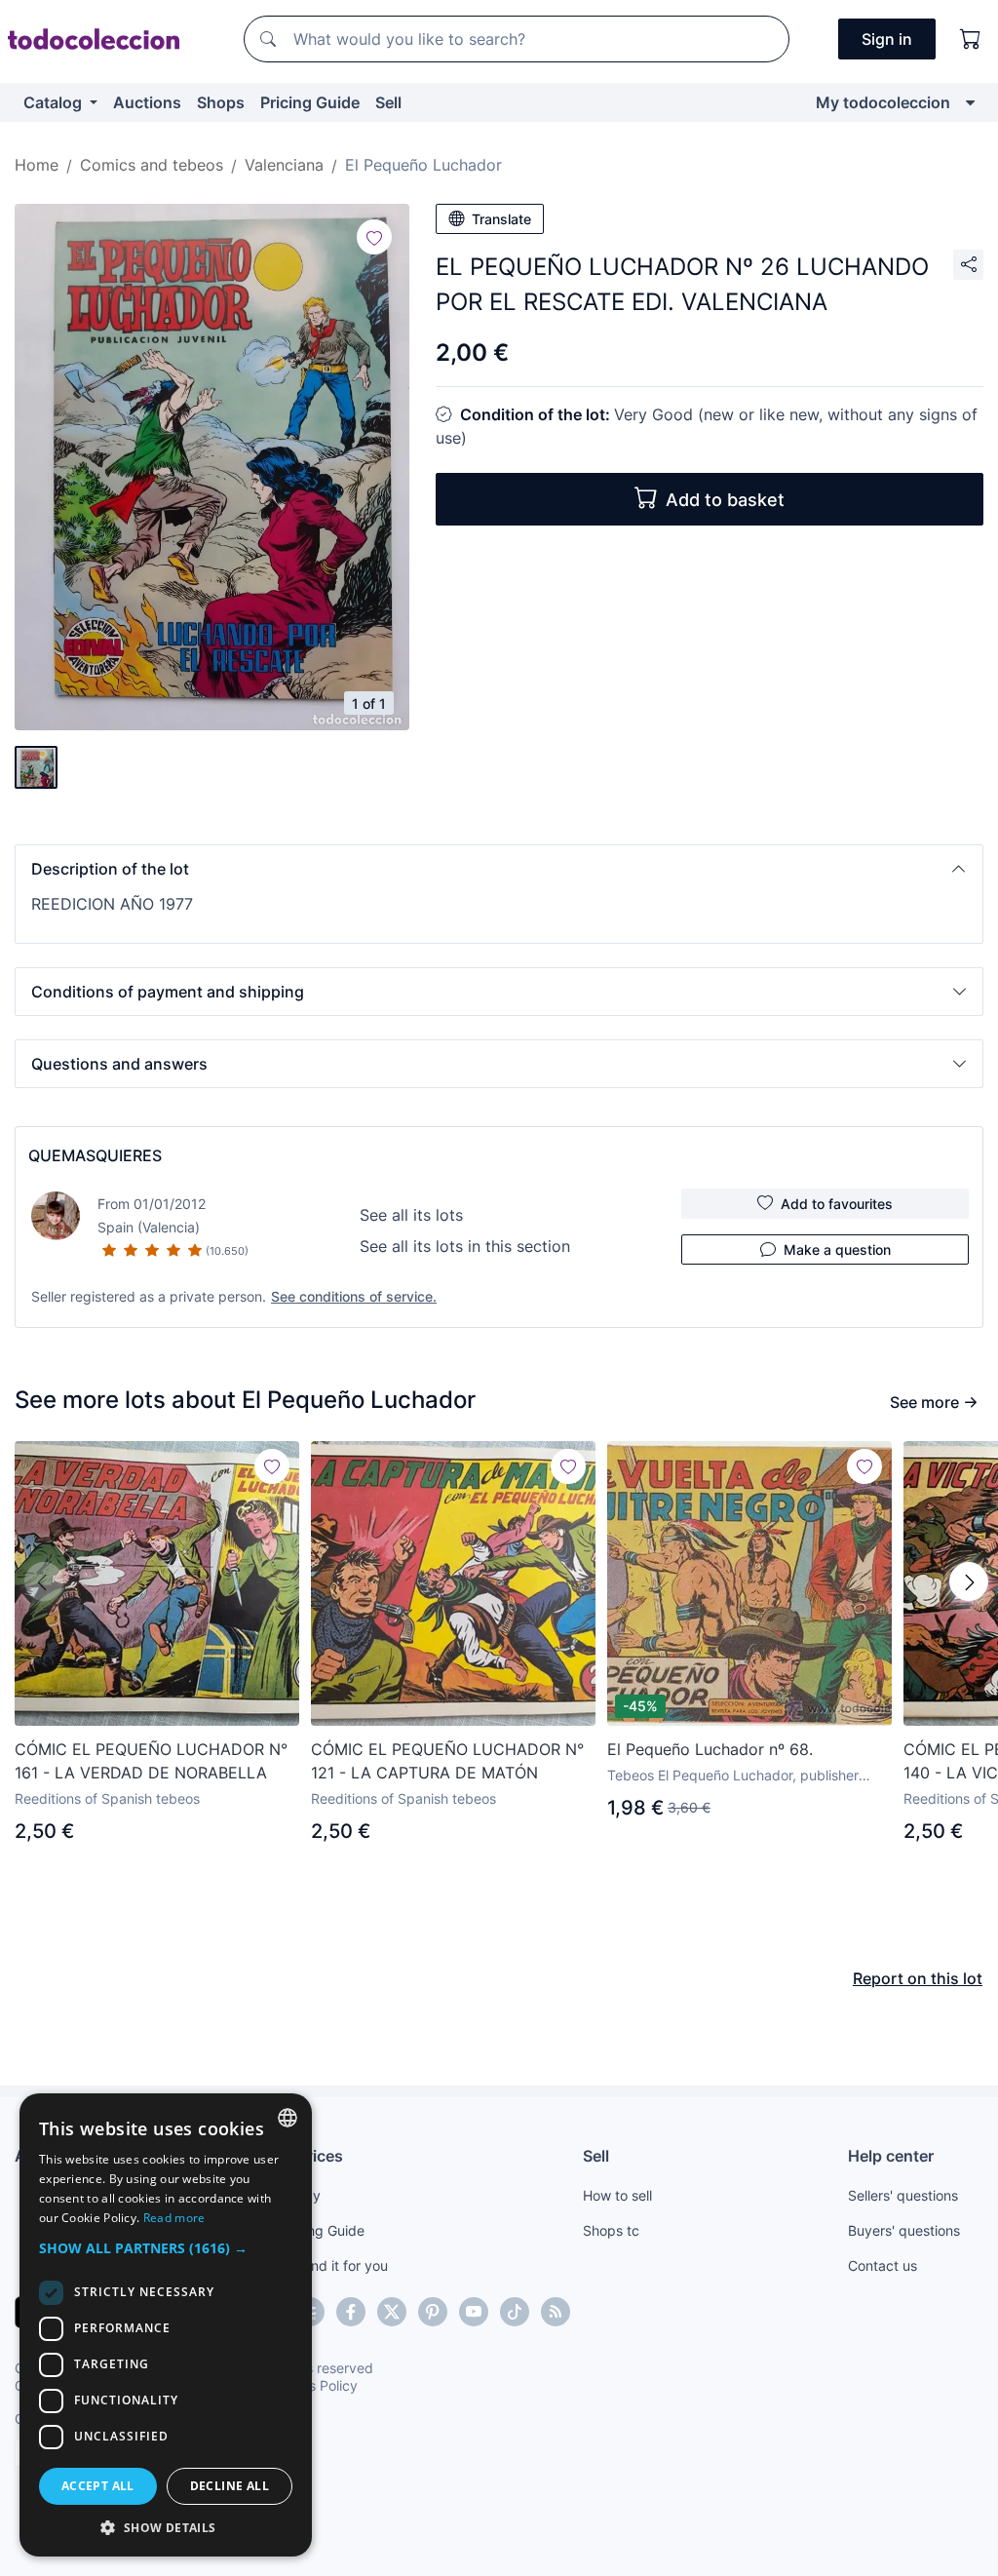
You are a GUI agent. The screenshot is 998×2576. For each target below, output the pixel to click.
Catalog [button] (55, 102)
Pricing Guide (310, 102)
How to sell (617, 2195)
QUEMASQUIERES (95, 1155)
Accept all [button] (98, 2486)
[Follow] (374, 237)
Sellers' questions (903, 2195)
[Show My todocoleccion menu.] (970, 102)
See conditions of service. (354, 1296)
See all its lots (411, 1215)
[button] (499, 869)
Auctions (147, 102)
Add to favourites (837, 1204)
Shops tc (611, 2230)
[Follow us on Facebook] (351, 2312)
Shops (221, 102)
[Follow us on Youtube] (474, 2312)
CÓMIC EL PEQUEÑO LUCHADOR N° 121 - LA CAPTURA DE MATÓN (447, 1761)
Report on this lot (918, 1978)
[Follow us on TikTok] (515, 2312)
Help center (891, 2156)
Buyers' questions (904, 2230)
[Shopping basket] (971, 39)
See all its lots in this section (465, 1246)
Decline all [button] (230, 2486)
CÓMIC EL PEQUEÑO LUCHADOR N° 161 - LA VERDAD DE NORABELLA (151, 1761)
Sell (388, 102)
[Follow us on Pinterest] (433, 2312)
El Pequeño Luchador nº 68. (710, 1749)
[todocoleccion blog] (556, 2312)
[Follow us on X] (392, 2312)
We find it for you (334, 2265)
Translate (501, 219)
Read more (174, 2218)
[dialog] (166, 2325)
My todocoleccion (883, 102)
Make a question (837, 1249)
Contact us (883, 2265)
